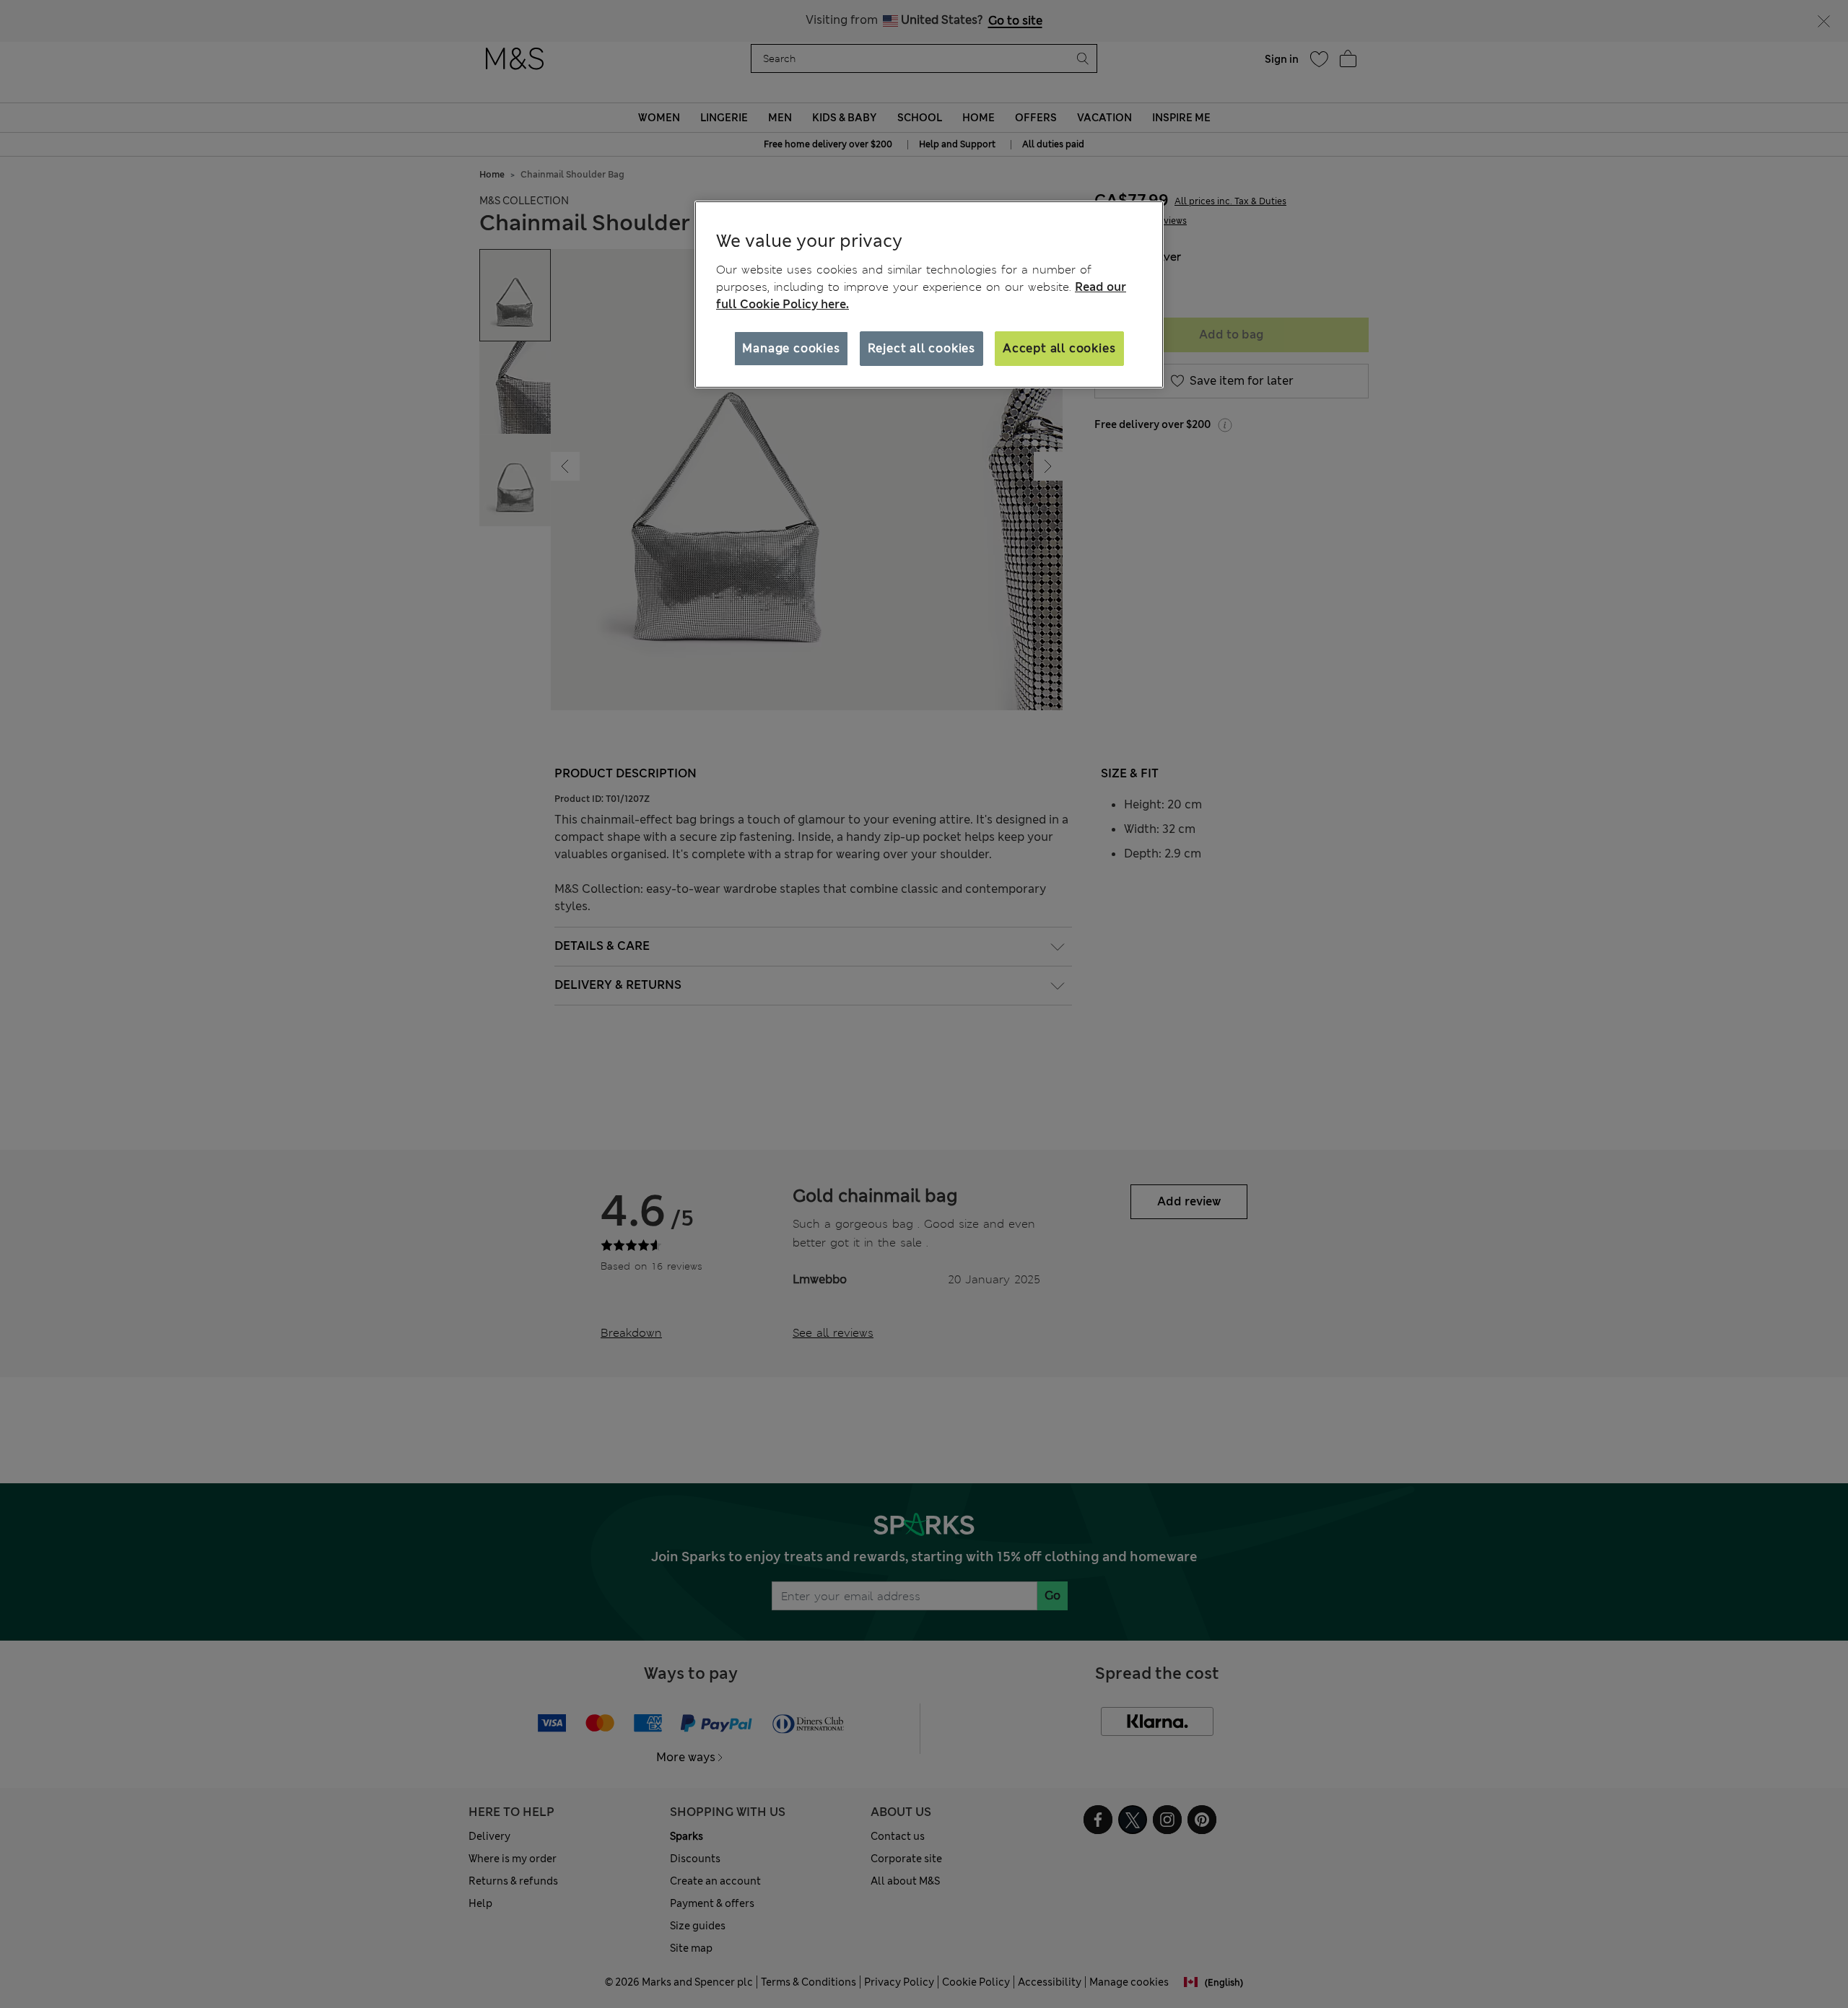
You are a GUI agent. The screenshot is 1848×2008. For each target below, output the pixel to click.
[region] (929, 294)
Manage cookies (791, 348)
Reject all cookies (921, 348)
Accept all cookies (1059, 348)
